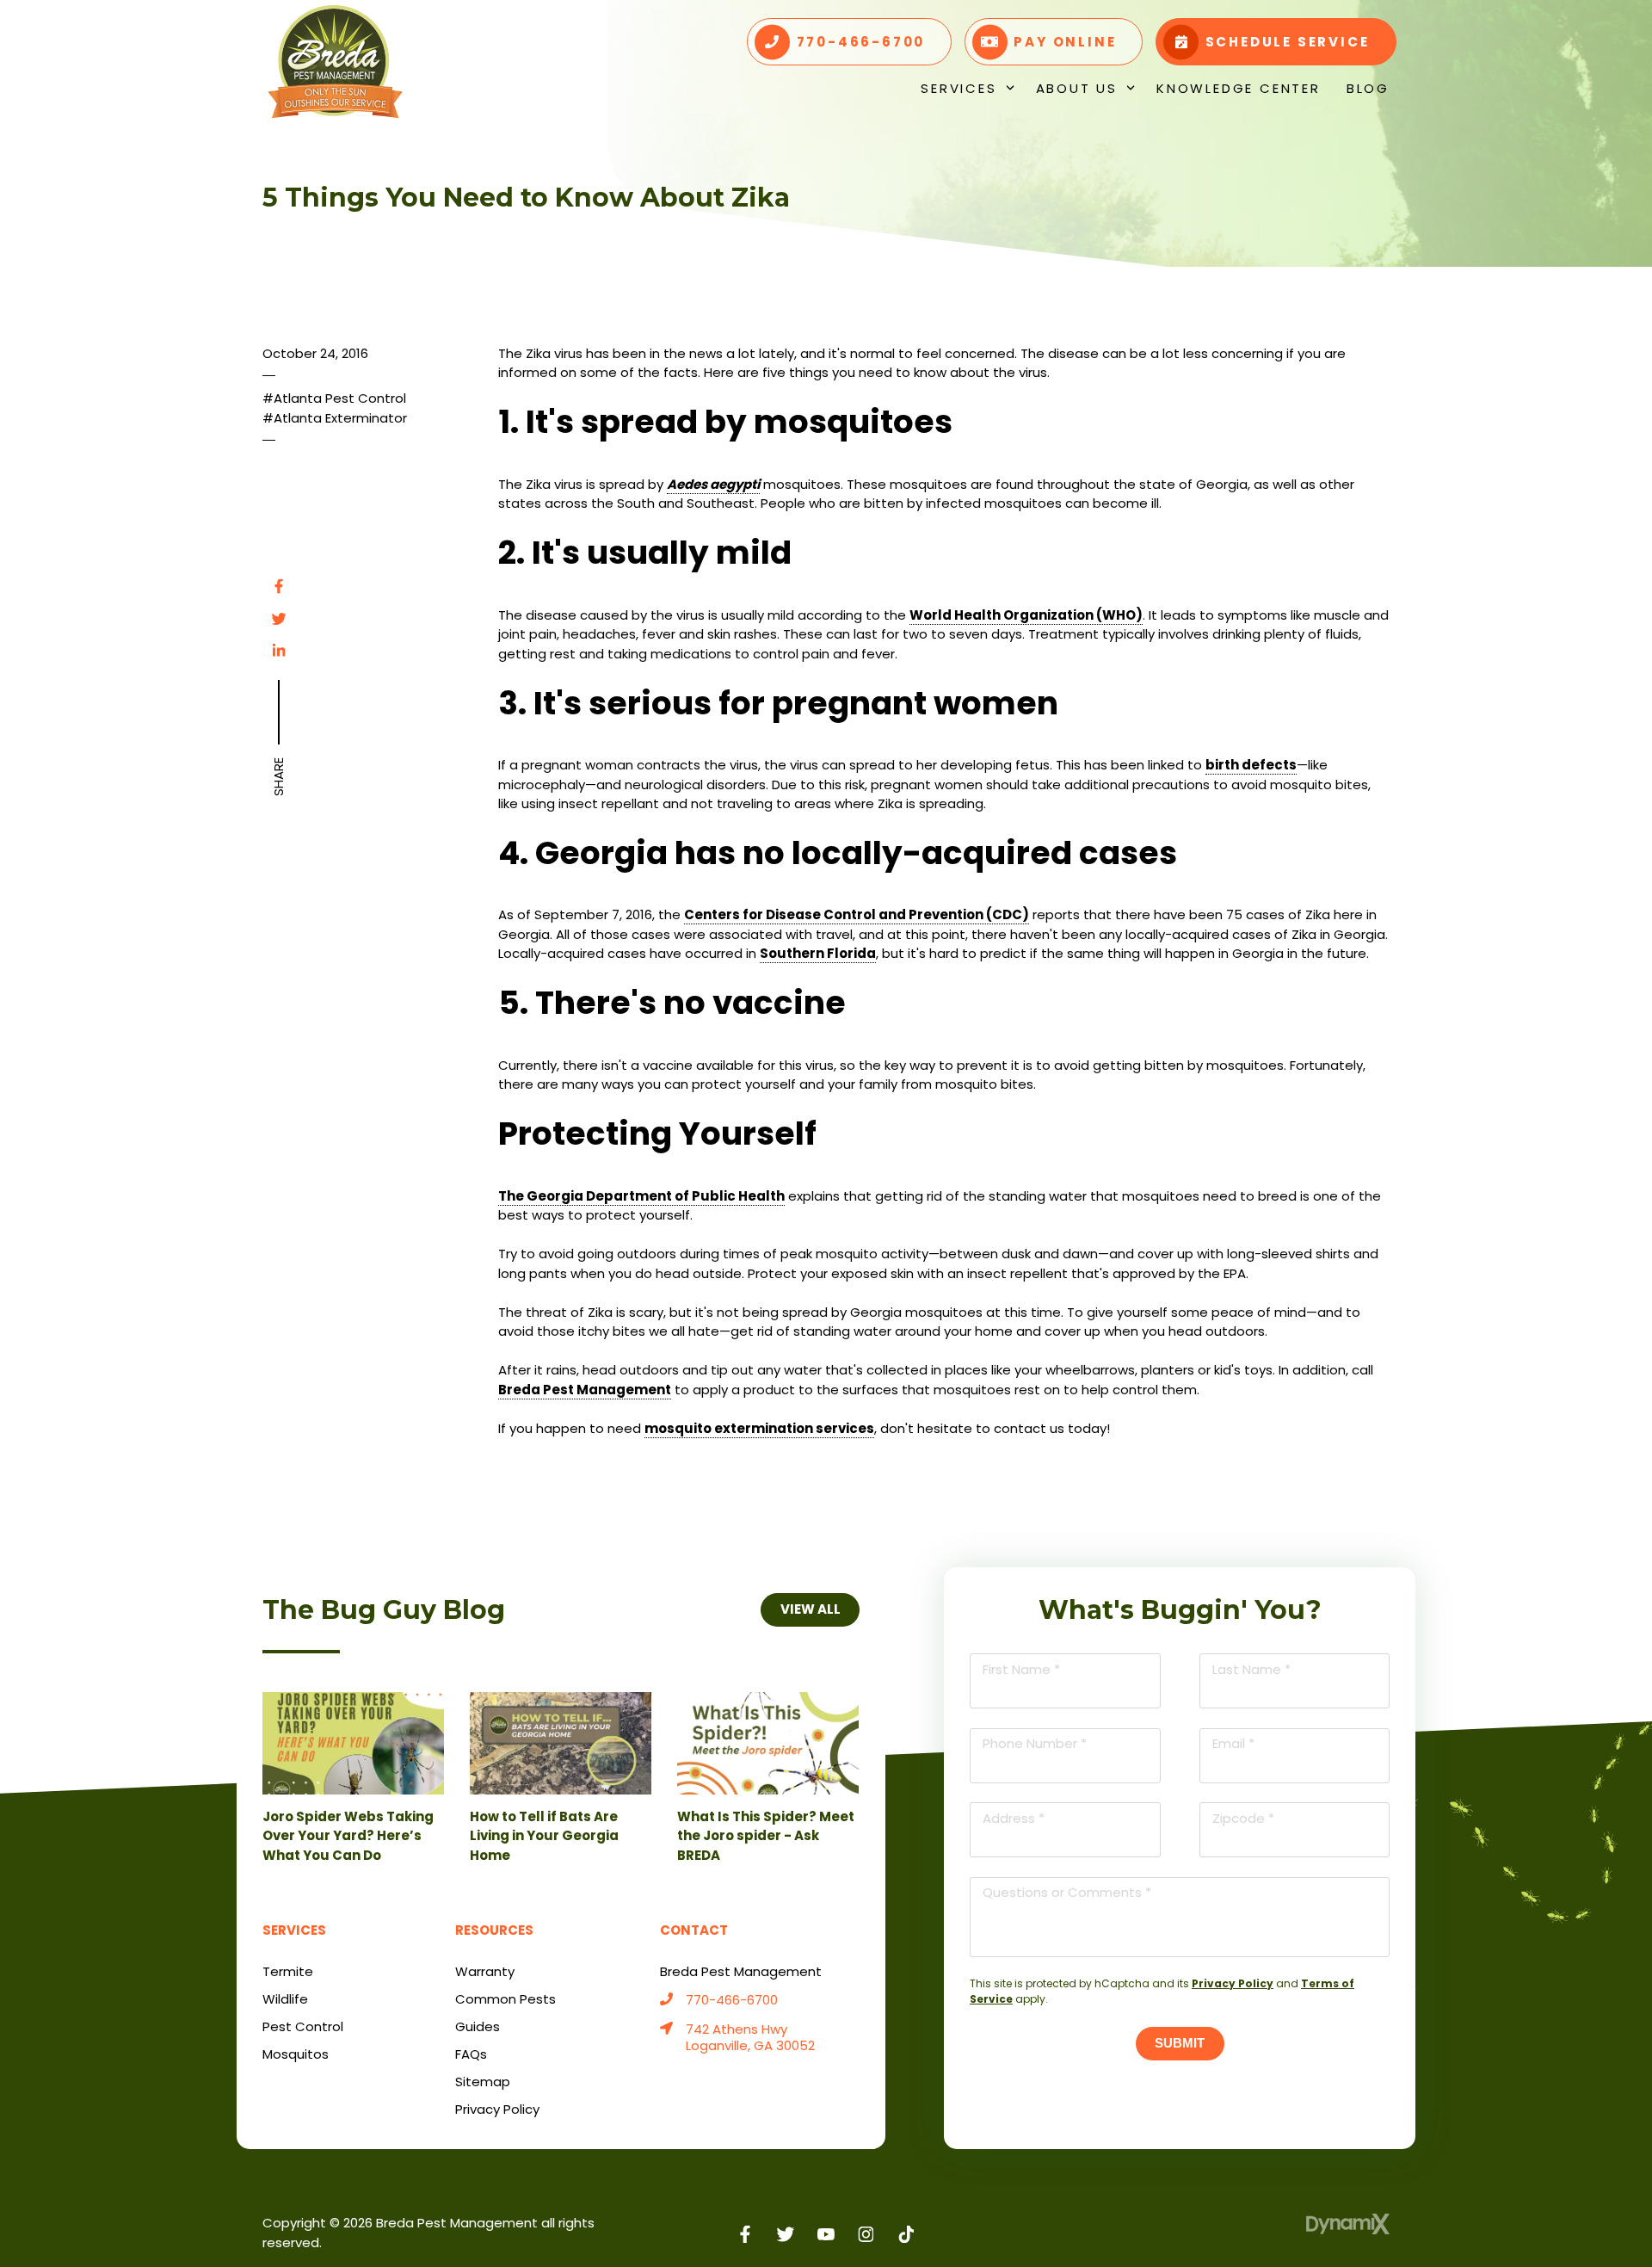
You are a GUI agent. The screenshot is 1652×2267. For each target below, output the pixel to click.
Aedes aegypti (713, 484)
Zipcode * (1243, 1818)
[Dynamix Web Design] (1348, 2224)
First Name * (1021, 1669)
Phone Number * (1035, 1743)
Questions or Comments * (1067, 1892)
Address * (1014, 1818)
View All (810, 1609)
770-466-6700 (732, 2001)
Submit (1180, 2043)
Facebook (279, 586)
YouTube (826, 2234)
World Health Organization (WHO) (1026, 615)
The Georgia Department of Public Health (641, 1196)
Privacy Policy (1233, 1983)
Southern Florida (818, 953)
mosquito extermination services (759, 1428)
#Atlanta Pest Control (334, 398)
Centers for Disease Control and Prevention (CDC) (857, 914)
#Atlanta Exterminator (335, 418)
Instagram (866, 2234)
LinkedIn (279, 651)
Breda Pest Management (585, 1390)
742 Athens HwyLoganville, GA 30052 (750, 2038)
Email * (1233, 1743)
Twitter (279, 619)
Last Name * (1251, 1669)
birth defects (1251, 765)
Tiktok (906, 2234)
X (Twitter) (786, 2234)
